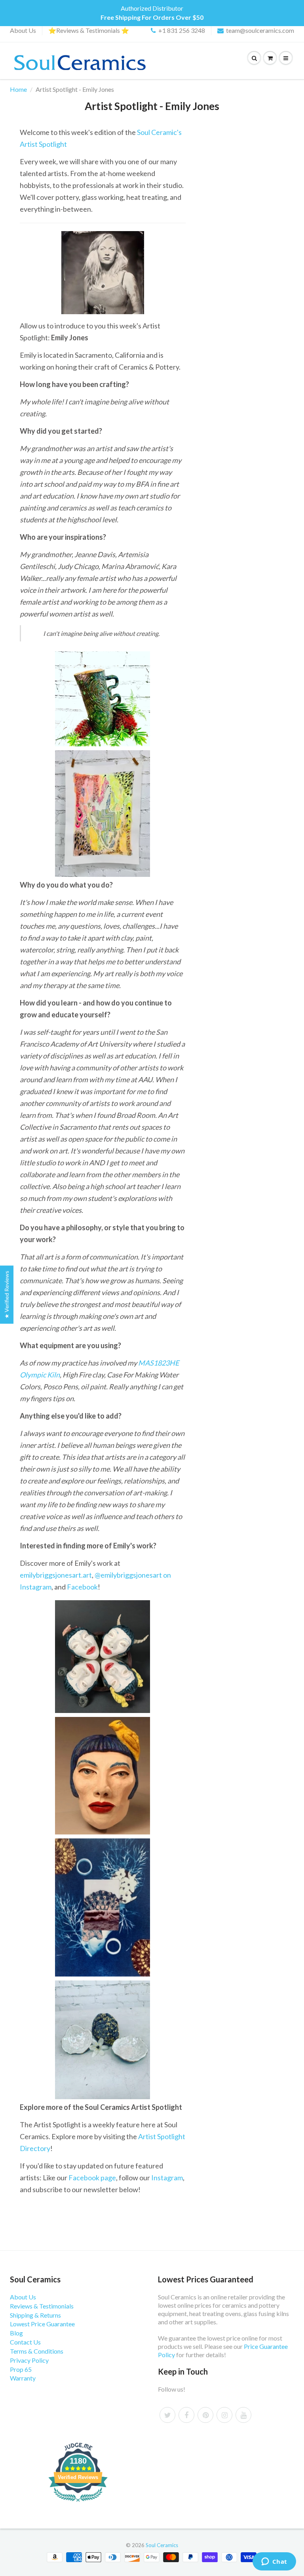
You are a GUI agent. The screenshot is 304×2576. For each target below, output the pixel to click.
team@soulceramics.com (260, 30)
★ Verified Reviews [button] (7, 1295)
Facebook (82, 1587)
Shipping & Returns (35, 2315)
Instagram (167, 2178)
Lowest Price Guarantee (42, 2324)
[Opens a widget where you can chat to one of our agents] (274, 2562)
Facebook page (92, 2178)
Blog (16, 2333)
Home (18, 89)
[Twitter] (167, 2415)
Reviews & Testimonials (42, 2306)
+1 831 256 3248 (182, 30)
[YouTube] (243, 2415)
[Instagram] (224, 2415)
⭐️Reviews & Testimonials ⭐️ (89, 30)
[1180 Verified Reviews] (78, 2503)
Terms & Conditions (37, 2351)
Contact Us (25, 2342)
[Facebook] (186, 2415)
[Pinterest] (205, 2415)
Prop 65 (21, 2369)
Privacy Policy (29, 2360)
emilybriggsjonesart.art (56, 1575)
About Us (23, 30)
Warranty (23, 2378)
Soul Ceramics (162, 2545)
